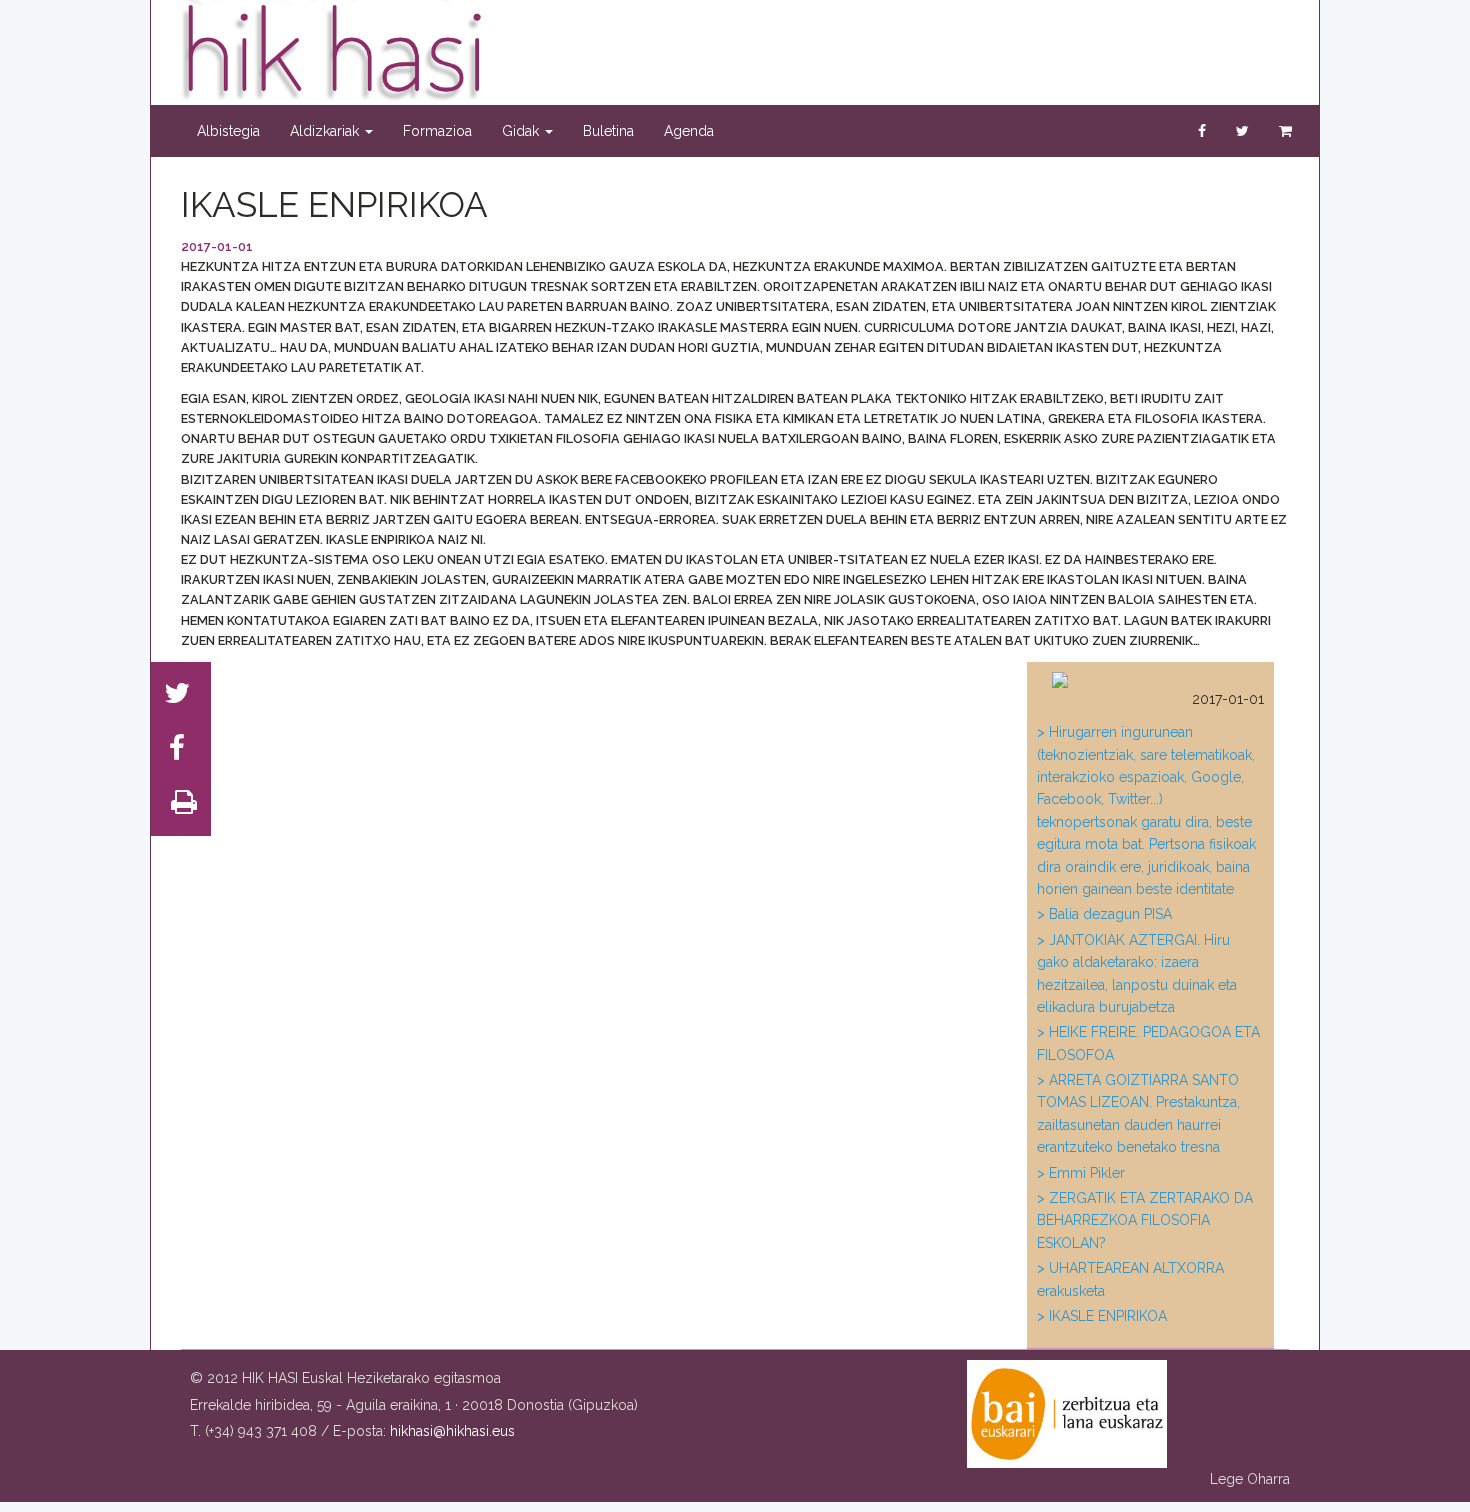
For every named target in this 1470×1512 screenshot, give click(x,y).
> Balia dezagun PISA (1104, 914)
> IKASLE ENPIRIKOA (1102, 1316)
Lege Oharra (1250, 1479)
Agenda (689, 131)
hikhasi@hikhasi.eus (452, 1431)
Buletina (608, 131)
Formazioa (437, 131)
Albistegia (228, 131)
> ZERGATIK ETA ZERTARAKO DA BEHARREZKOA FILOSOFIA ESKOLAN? (1145, 1220)
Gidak (522, 131)
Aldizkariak (326, 131)
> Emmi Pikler (1081, 1173)
